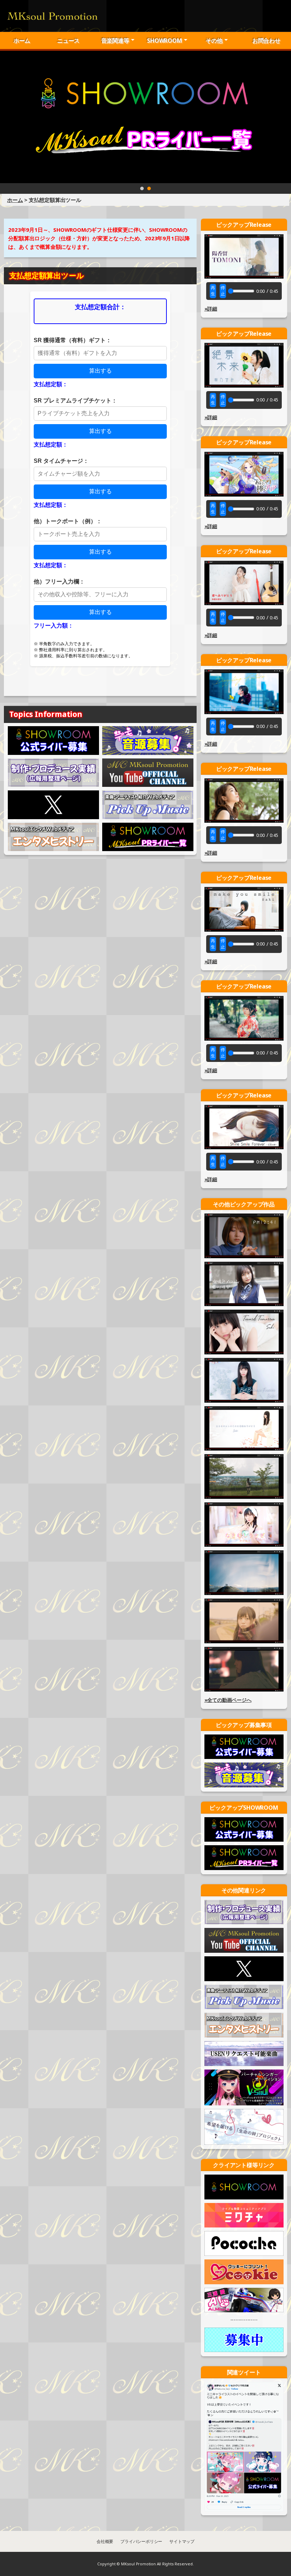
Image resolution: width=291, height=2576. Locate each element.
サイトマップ (182, 2541)
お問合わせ (266, 40)
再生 (213, 291)
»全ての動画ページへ (228, 1700)
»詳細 (211, 309)
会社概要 (105, 2541)
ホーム (22, 40)
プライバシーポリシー (141, 2541)
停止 (223, 291)
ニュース (68, 40)
